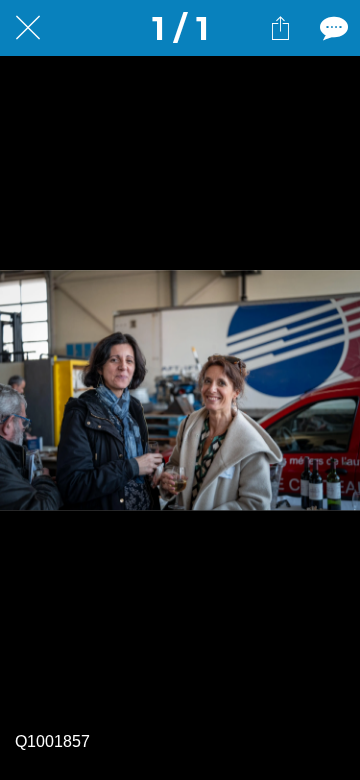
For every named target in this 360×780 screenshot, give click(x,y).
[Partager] (280, 28)
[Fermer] (28, 28)
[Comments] (332, 28)
